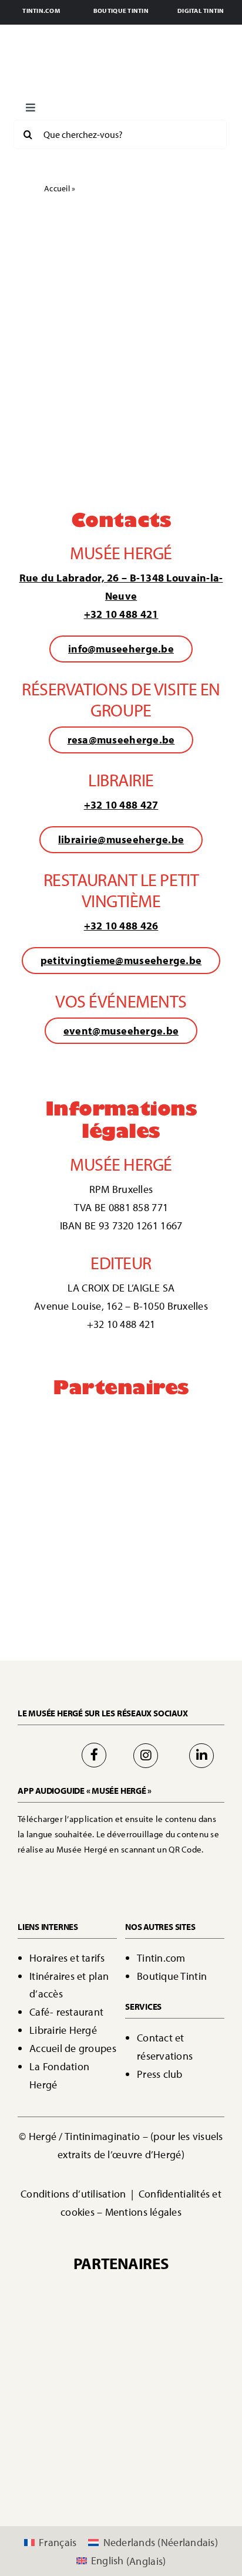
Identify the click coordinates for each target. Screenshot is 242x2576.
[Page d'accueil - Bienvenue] (121, 65)
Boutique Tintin (172, 1976)
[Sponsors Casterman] (67, 1415)
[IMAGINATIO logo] (175, 1417)
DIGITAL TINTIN (201, 11)
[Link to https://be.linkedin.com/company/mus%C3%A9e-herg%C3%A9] (201, 1756)
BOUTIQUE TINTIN (121, 11)
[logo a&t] (67, 1563)
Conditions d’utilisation (75, 2194)
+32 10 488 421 (121, 614)
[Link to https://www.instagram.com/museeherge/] (146, 1756)
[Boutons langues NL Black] (130, 104)
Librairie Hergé (63, 2030)
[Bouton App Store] (71, 1871)
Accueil (57, 188)
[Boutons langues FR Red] (92, 104)
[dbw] (175, 1457)
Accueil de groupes (73, 2048)
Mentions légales (143, 2212)
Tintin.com (161, 1958)
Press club (160, 2074)
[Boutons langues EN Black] (169, 104)
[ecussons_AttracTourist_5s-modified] (175, 1510)
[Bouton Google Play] (161, 1871)
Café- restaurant (66, 2012)
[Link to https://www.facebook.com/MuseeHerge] (94, 1755)
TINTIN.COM (41, 11)
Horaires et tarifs (67, 1958)
